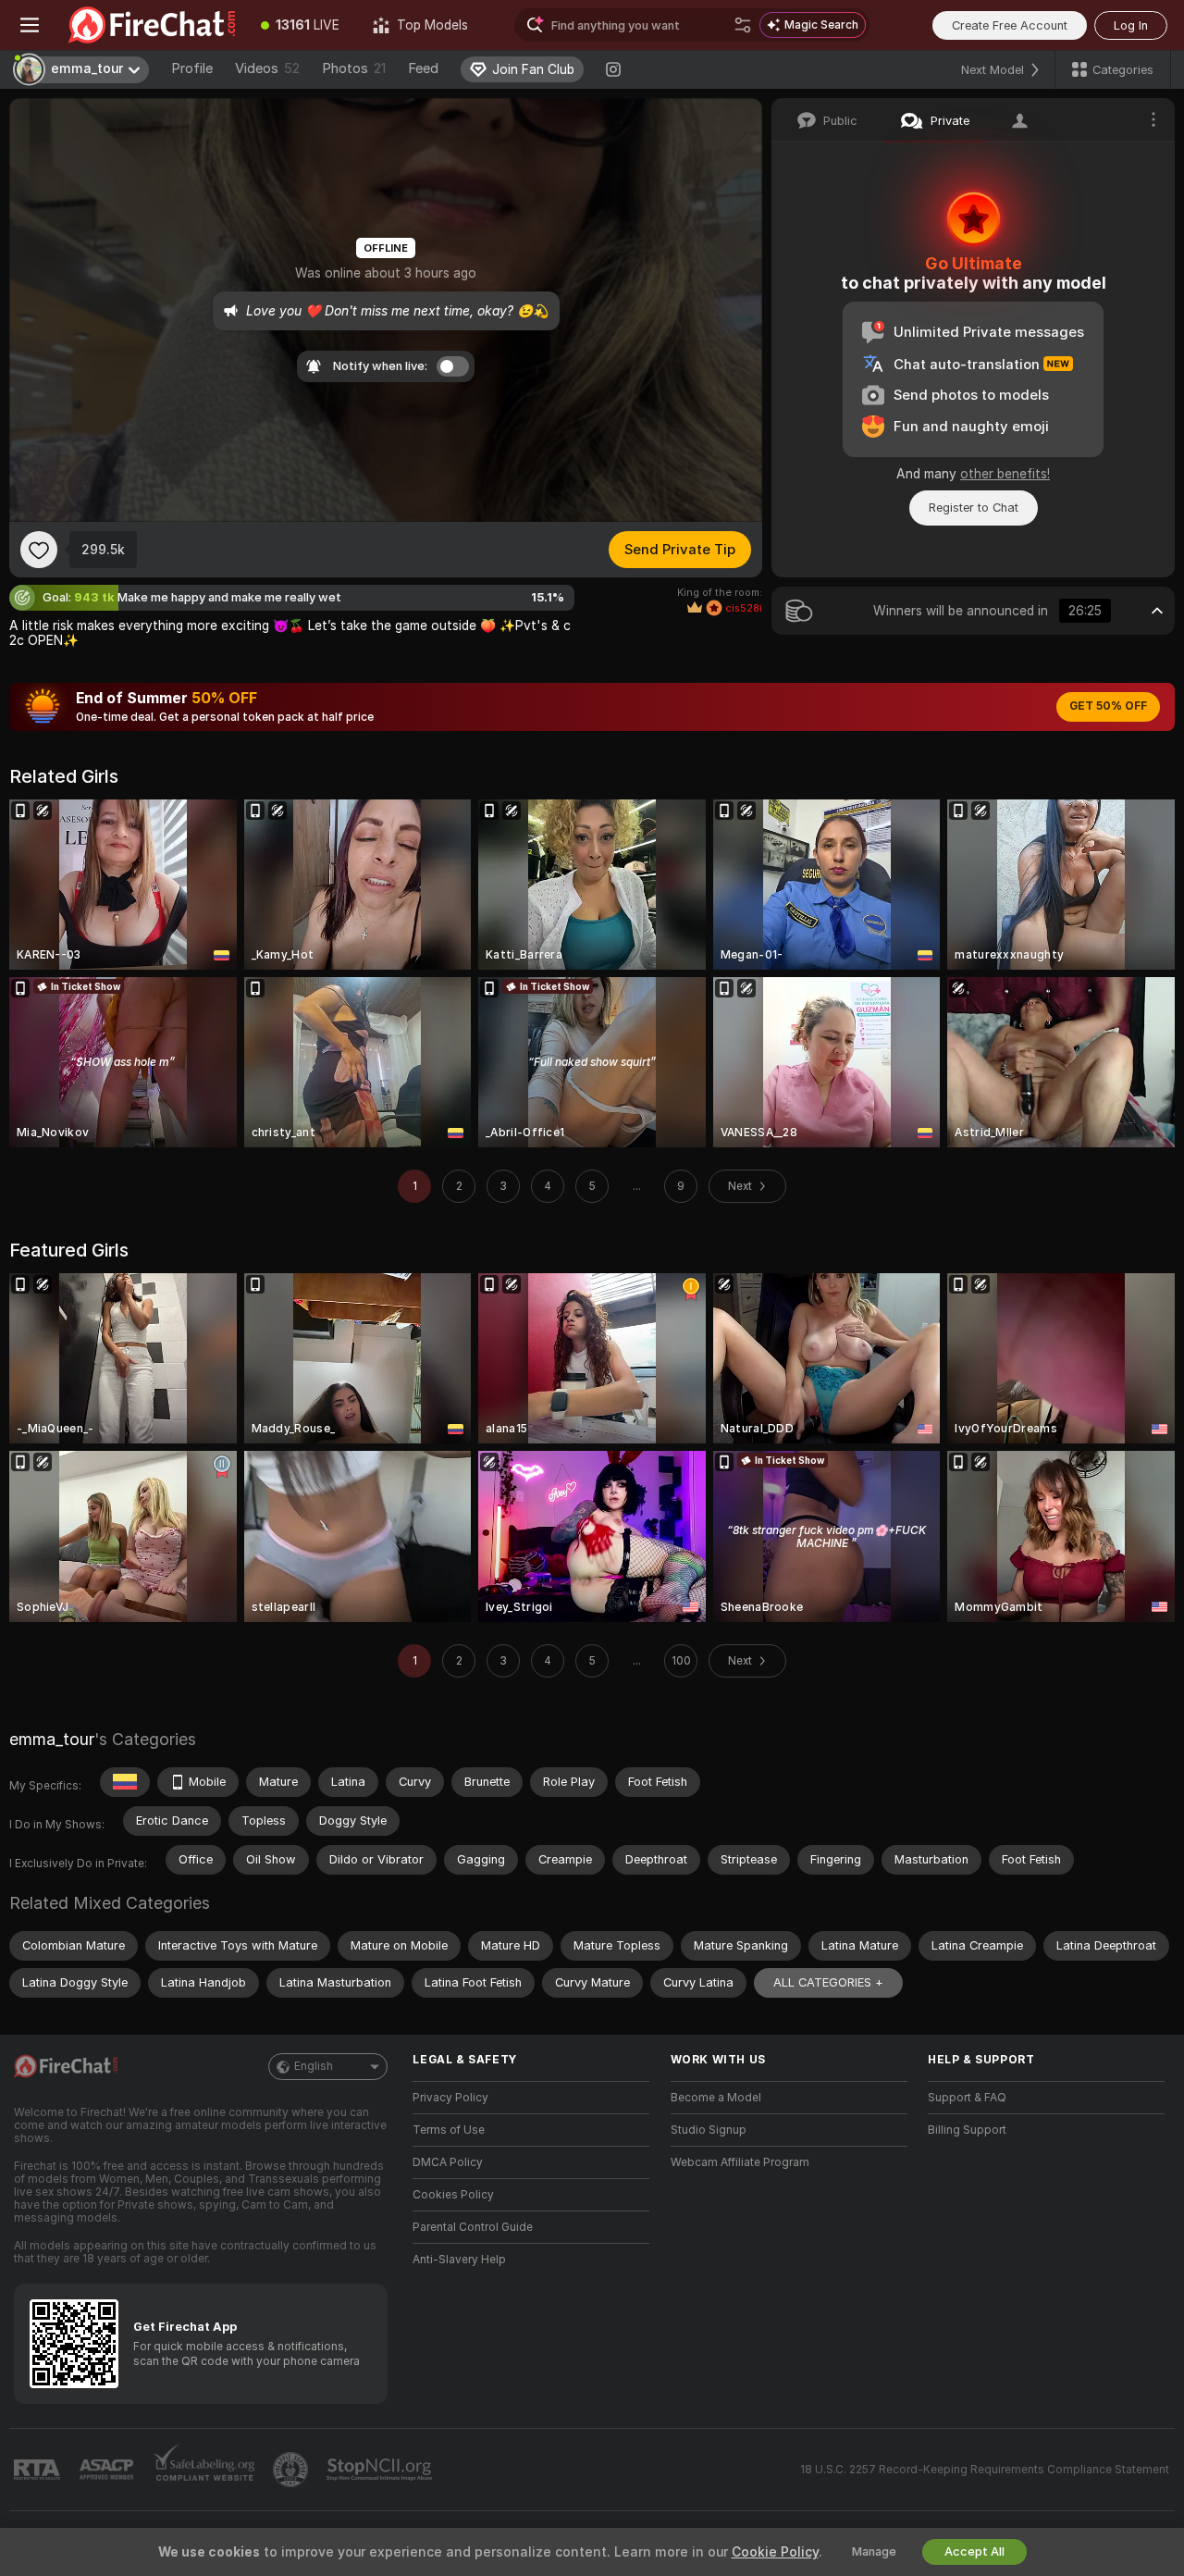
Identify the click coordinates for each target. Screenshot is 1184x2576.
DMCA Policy (448, 2162)
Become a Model (716, 2098)
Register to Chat (974, 508)
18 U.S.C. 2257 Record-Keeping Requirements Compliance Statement (985, 2470)
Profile (192, 68)
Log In (1131, 25)
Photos (354, 68)
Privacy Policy (450, 2098)
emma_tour (52, 1739)
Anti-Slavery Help (459, 2260)
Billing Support (967, 2130)
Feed (423, 68)
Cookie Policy (775, 2552)
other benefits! (1005, 474)
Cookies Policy (453, 2195)
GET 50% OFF (1108, 706)
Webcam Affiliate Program (740, 2162)
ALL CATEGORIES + (828, 1982)
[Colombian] (125, 1782)
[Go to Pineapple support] (292, 2470)
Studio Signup (709, 2130)
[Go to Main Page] (152, 25)
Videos (267, 68)
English (314, 2066)
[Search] (743, 25)
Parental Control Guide (473, 2227)
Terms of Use (449, 2130)
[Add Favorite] (39, 550)
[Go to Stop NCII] (381, 2470)
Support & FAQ (967, 2098)
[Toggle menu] (30, 25)
